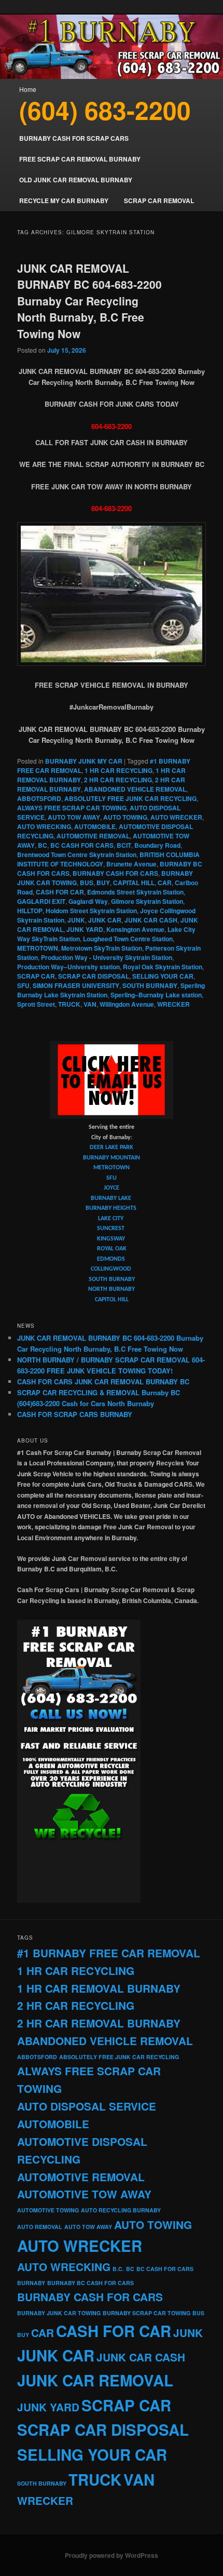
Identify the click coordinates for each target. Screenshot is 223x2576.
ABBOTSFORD (39, 798)
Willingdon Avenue (127, 1004)
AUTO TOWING (125, 817)
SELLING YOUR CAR (163, 976)
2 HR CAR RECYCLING (118, 780)
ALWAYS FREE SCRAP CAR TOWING (72, 808)
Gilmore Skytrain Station (147, 901)
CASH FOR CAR (60, 892)
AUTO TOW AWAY (74, 817)
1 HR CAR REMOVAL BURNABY (99, 1988)
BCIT (124, 845)
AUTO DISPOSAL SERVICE (87, 2106)
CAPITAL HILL (134, 883)
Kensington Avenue (135, 929)
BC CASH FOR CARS (82, 845)
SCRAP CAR (36, 976)
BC (43, 845)
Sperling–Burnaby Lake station (156, 995)
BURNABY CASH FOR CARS (115, 873)
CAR (165, 883)
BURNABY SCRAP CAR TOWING (147, 2313)
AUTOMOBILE (95, 826)
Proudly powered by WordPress (112, 2555)
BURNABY (31, 2283)
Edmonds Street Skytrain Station (135, 892)
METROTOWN (38, 948)
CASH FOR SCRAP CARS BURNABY (75, 1414)
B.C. (118, 2269)
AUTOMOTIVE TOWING (48, 2210)
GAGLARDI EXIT (41, 901)
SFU (23, 985)
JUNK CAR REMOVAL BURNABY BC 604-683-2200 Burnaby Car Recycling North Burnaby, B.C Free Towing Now (89, 301)
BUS (87, 883)
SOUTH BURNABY (150, 985)
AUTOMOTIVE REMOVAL (93, 836)
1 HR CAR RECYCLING (119, 770)
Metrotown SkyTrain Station (102, 948)
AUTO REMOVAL (40, 2227)
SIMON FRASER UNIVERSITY (76, 985)
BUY (103, 883)
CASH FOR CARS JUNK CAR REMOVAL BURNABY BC (103, 1382)
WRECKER (173, 1004)
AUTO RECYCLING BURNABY (121, 2210)
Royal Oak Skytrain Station (163, 967)
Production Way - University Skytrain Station (107, 957)
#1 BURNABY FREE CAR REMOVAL (109, 1953)
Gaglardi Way (88, 901)
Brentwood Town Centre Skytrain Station (77, 855)
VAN (90, 1004)
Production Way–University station (68, 967)
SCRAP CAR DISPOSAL (94, 976)
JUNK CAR (105, 920)
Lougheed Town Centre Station (128, 939)
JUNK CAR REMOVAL (95, 2380)
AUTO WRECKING (44, 826)
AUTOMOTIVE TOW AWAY (84, 2194)
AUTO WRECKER (176, 817)
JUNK (76, 920)
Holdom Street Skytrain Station (91, 911)
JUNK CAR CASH (151, 920)
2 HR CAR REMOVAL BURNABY (99, 2023)
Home (28, 89)
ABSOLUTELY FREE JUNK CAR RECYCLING (130, 798)
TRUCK (69, 1004)
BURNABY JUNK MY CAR (84, 761)
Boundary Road (157, 845)
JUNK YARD (85, 929)
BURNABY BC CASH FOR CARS (90, 2283)
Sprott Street (36, 1004)
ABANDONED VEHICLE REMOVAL (135, 789)
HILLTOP (30, 911)
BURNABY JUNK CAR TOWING (59, 2313)
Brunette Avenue (131, 864)
